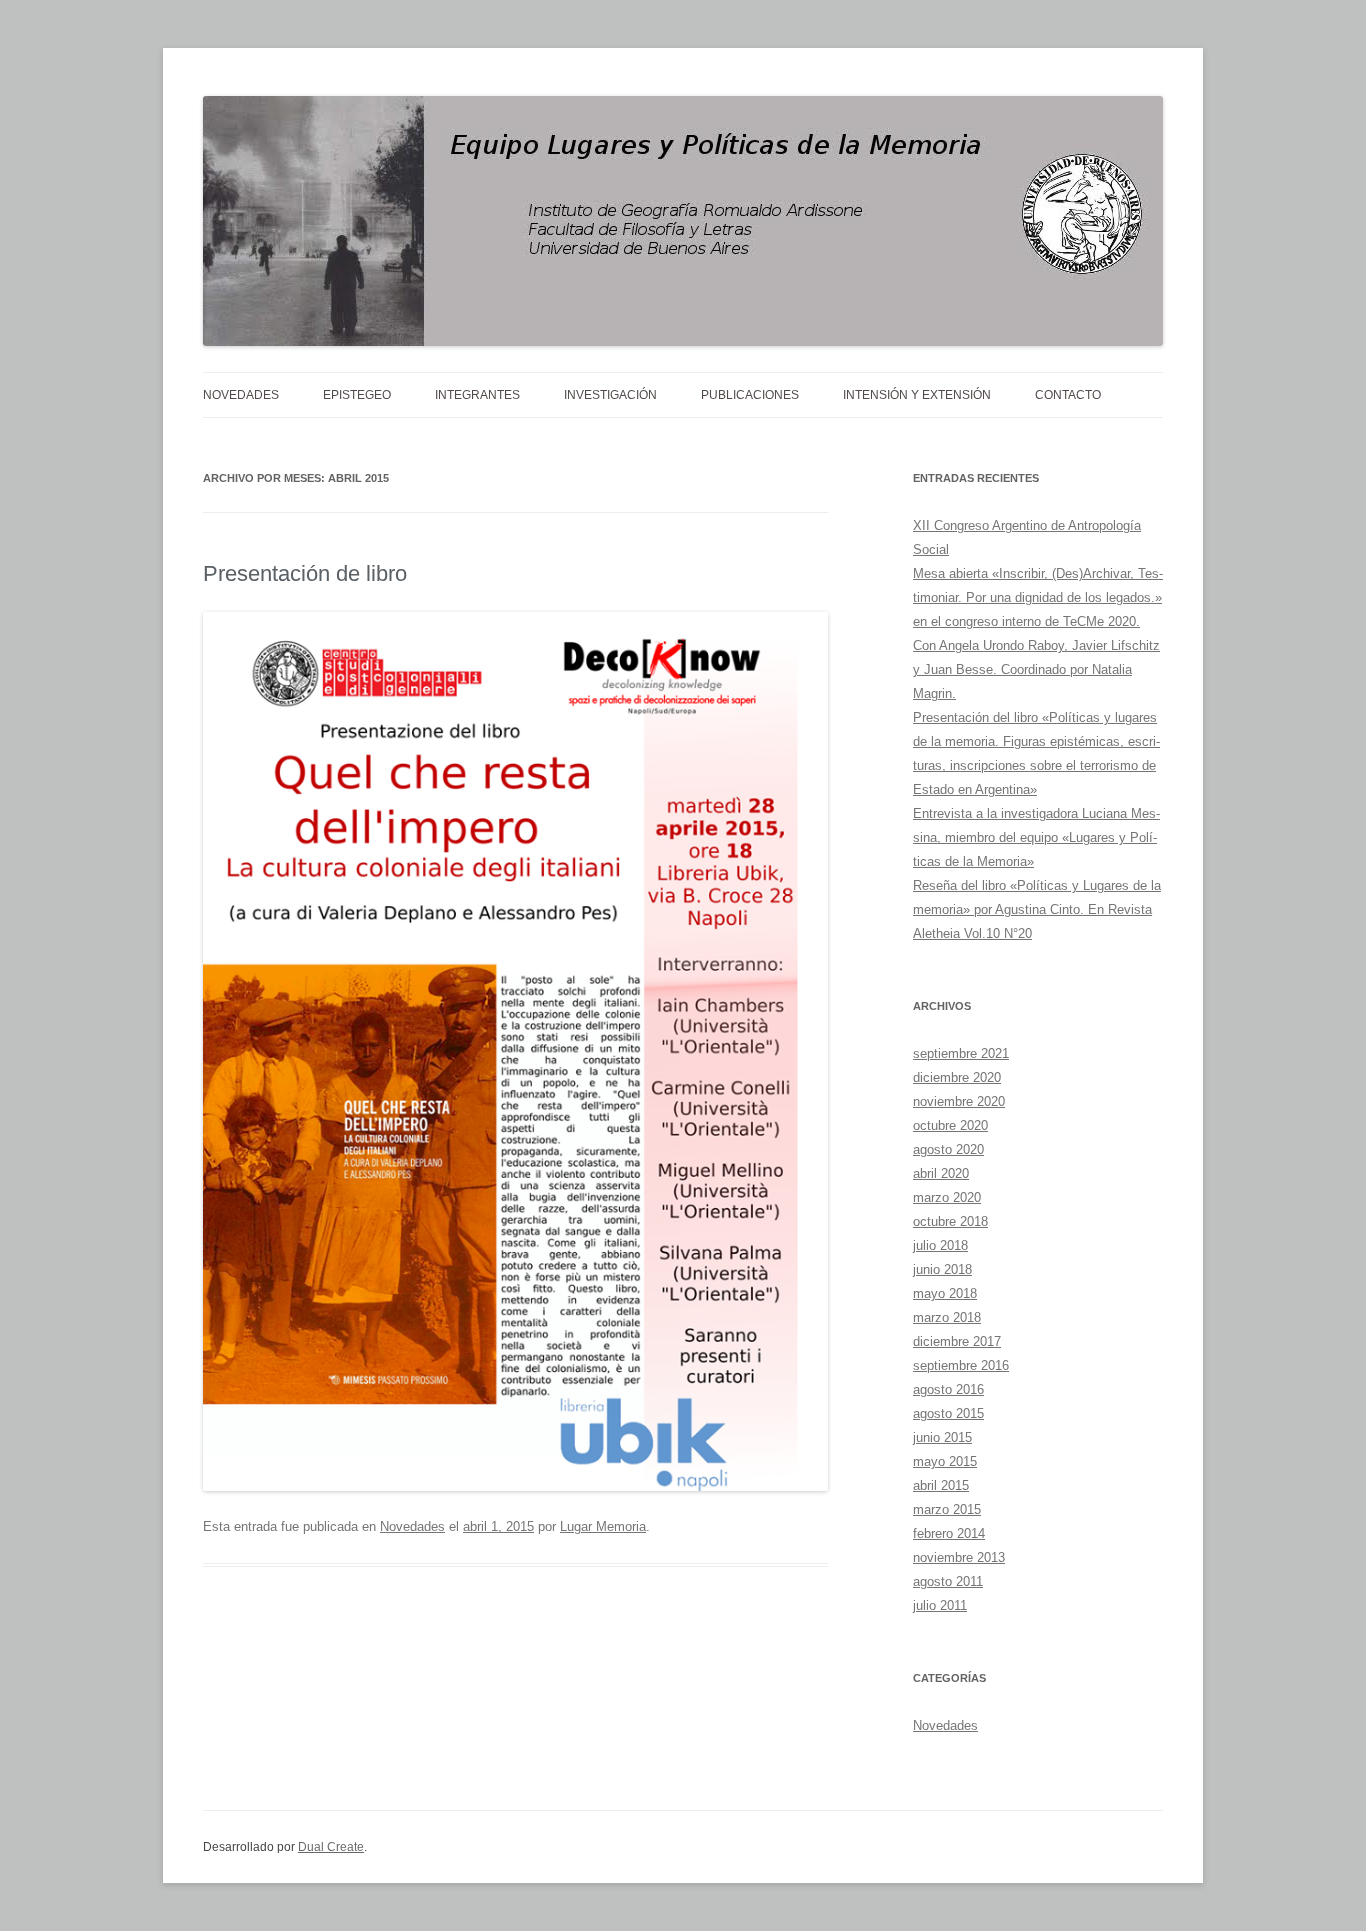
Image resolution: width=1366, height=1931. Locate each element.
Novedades (241, 395)
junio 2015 (942, 1437)
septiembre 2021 (961, 1053)
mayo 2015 (945, 1461)
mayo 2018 (945, 1293)
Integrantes (477, 395)
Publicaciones (750, 395)
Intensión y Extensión (917, 395)
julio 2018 (940, 1245)
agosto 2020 (948, 1149)
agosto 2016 (948, 1389)
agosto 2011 (948, 1581)
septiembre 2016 (961, 1365)
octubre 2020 (950, 1125)
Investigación (610, 395)
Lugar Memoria (603, 1526)
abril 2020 (941, 1173)
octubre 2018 (950, 1221)
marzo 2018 (947, 1317)
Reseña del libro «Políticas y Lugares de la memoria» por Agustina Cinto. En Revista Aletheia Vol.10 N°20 (1037, 909)
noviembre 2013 (959, 1557)
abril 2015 (941, 1485)
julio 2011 (940, 1605)
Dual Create (331, 1847)
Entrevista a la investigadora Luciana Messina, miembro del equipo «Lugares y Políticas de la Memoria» (1036, 837)
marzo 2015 (947, 1509)
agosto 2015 (948, 1413)
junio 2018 (942, 1269)
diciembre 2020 (957, 1077)
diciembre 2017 (957, 1341)
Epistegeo (357, 395)
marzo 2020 (947, 1197)
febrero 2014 (949, 1533)
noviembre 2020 (959, 1101)
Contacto (1068, 395)
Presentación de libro (305, 573)
